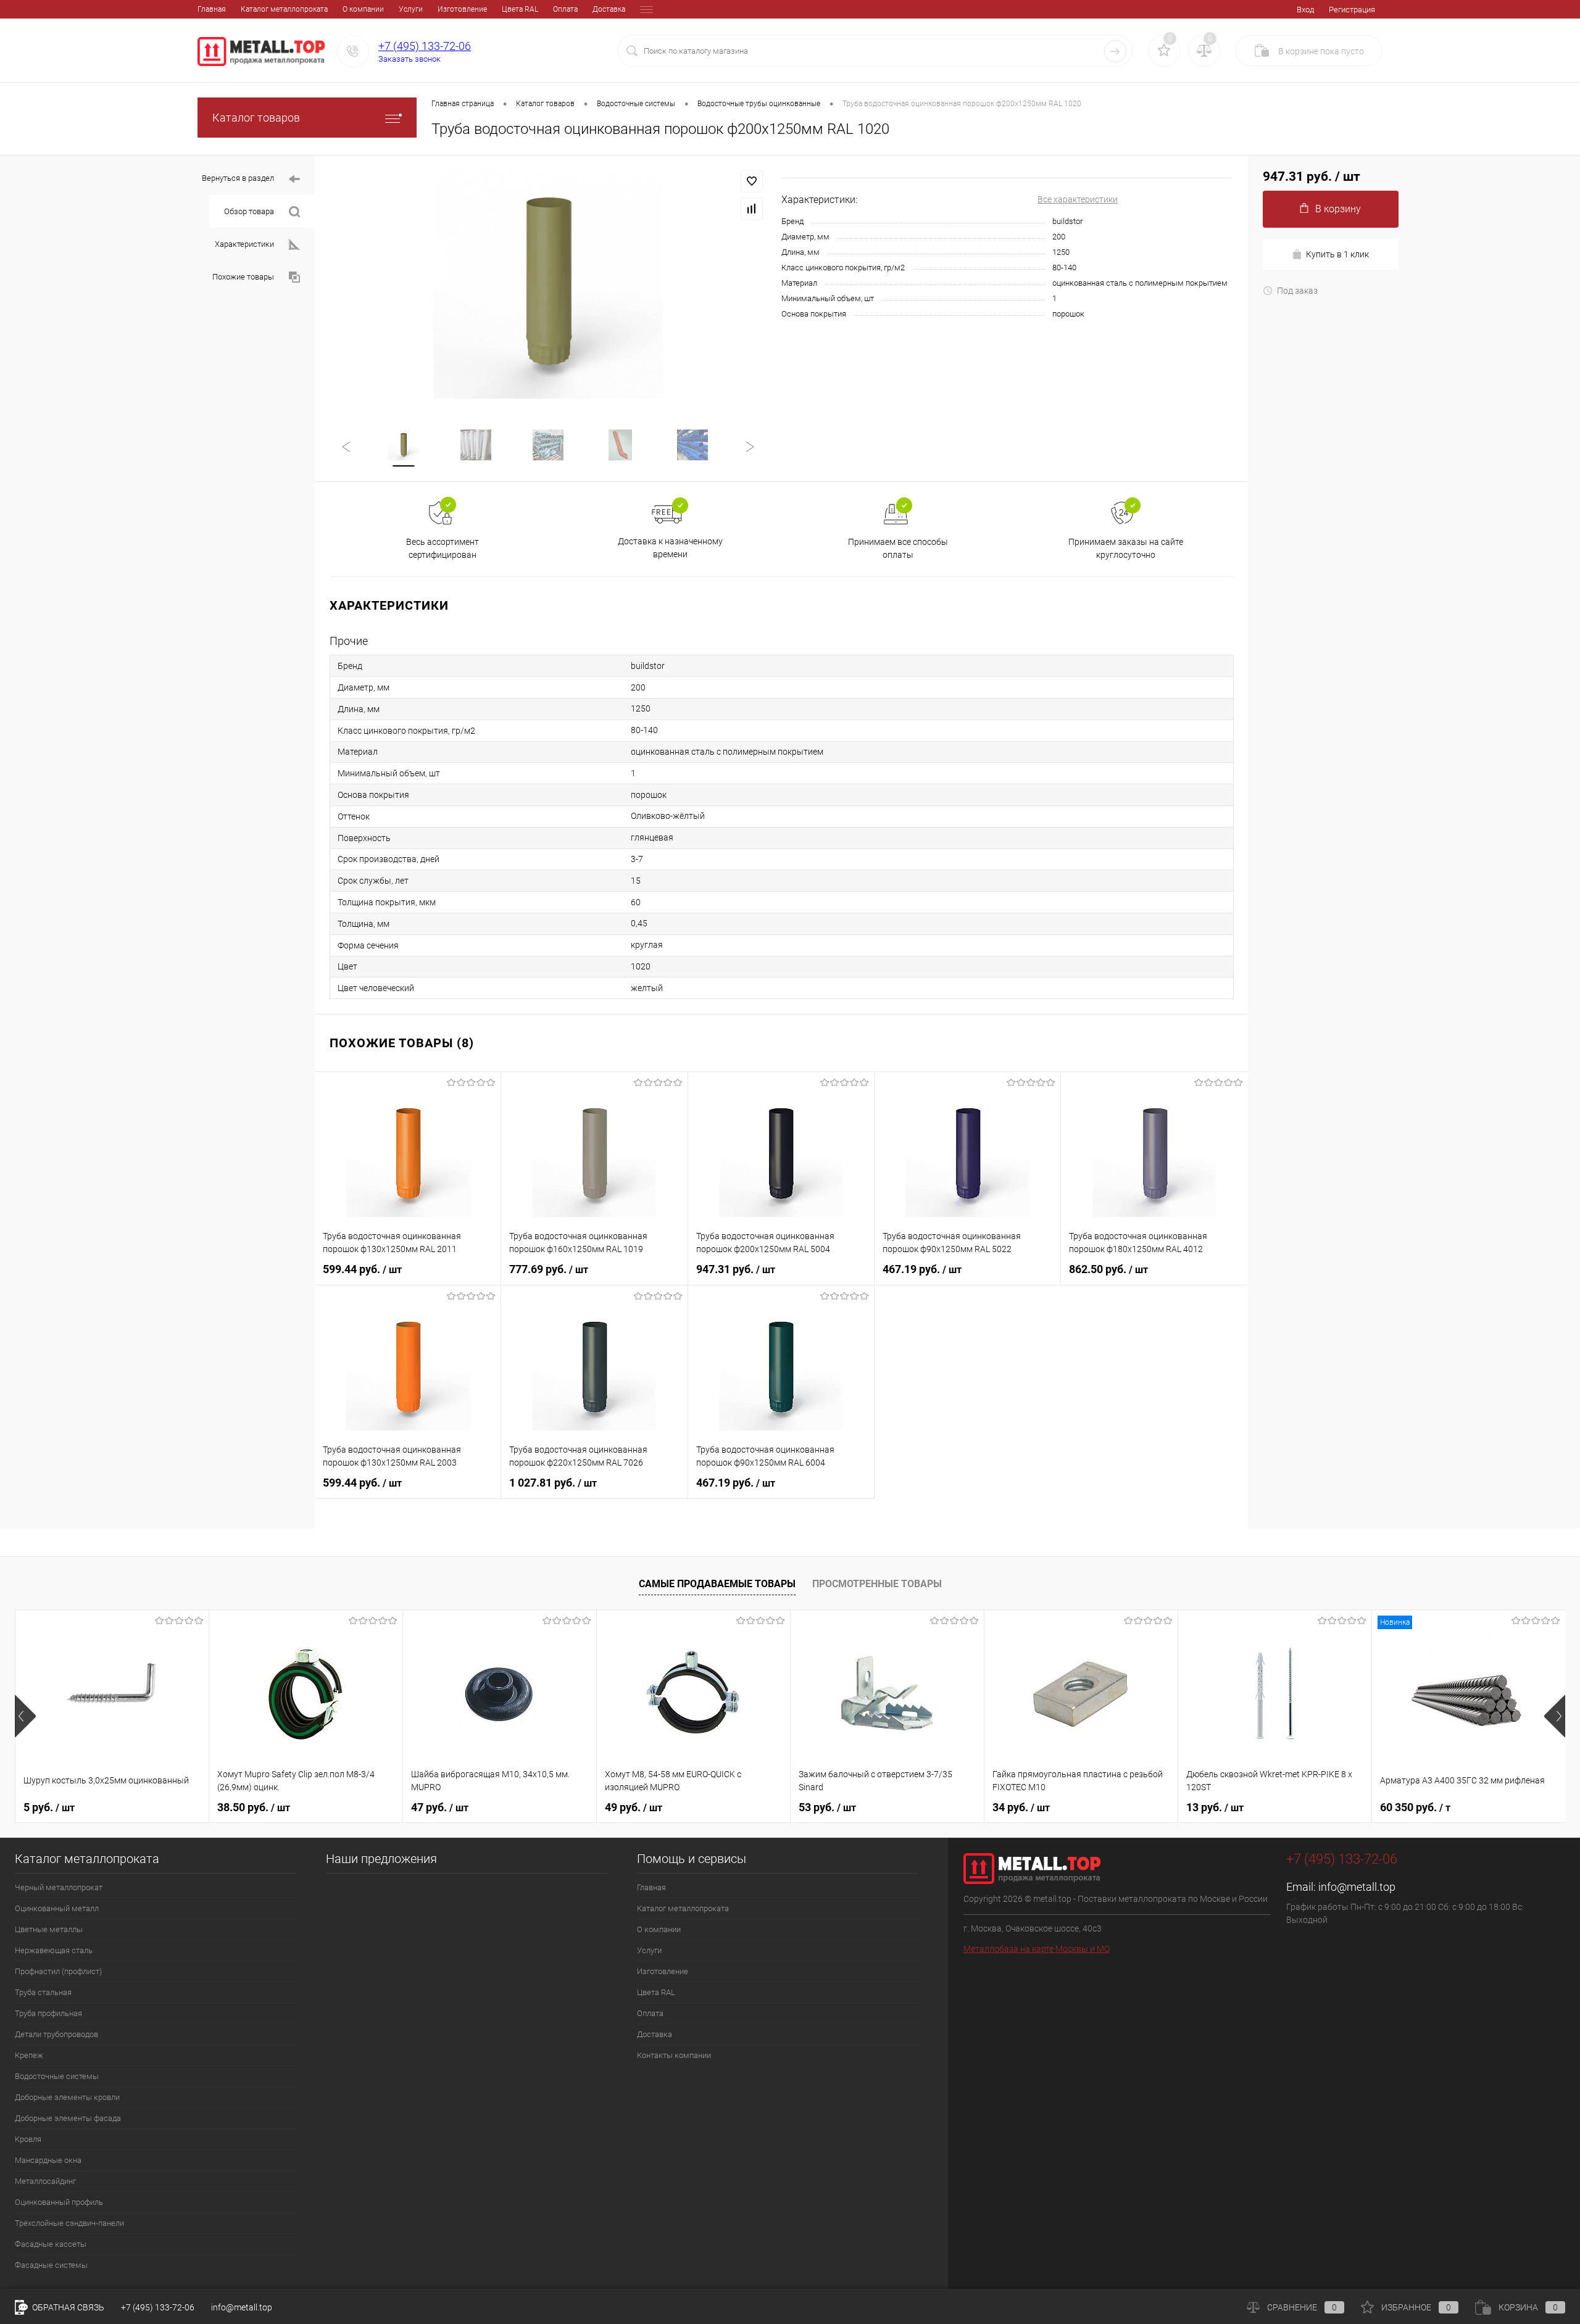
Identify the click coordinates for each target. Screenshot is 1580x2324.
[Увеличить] (548, 284)
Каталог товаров (256, 118)
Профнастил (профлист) (58, 1971)
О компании (363, 9)
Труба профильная (48, 2013)
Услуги (411, 9)
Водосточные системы (57, 2076)
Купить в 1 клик (1337, 254)
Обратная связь (67, 2307)
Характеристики (244, 244)
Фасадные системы (51, 2265)
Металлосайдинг (45, 2181)
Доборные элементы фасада (68, 2118)
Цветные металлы (49, 1929)
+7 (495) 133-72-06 (425, 46)
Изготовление (462, 9)
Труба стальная (43, 1992)
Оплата (565, 9)
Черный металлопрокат (59, 1887)
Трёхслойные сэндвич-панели (69, 2223)
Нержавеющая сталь (54, 1950)
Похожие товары (243, 277)
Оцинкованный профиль (59, 2202)
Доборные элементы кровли (67, 2097)
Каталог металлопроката (284, 9)
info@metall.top (1357, 1887)
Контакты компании (674, 2055)
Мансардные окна (48, 2160)
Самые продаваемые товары (717, 1584)
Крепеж (29, 2055)
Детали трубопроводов (56, 2034)
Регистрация (1352, 10)
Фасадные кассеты (51, 2244)
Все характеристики (1078, 199)
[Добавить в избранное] (752, 181)
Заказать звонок (410, 59)
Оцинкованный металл (57, 1908)
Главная (212, 9)
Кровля (28, 2139)
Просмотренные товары (877, 1584)
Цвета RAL (520, 9)
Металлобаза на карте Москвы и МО (1037, 1949)
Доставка (609, 9)
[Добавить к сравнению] (752, 209)
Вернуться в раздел (238, 178)
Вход (1305, 10)
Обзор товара (249, 211)
